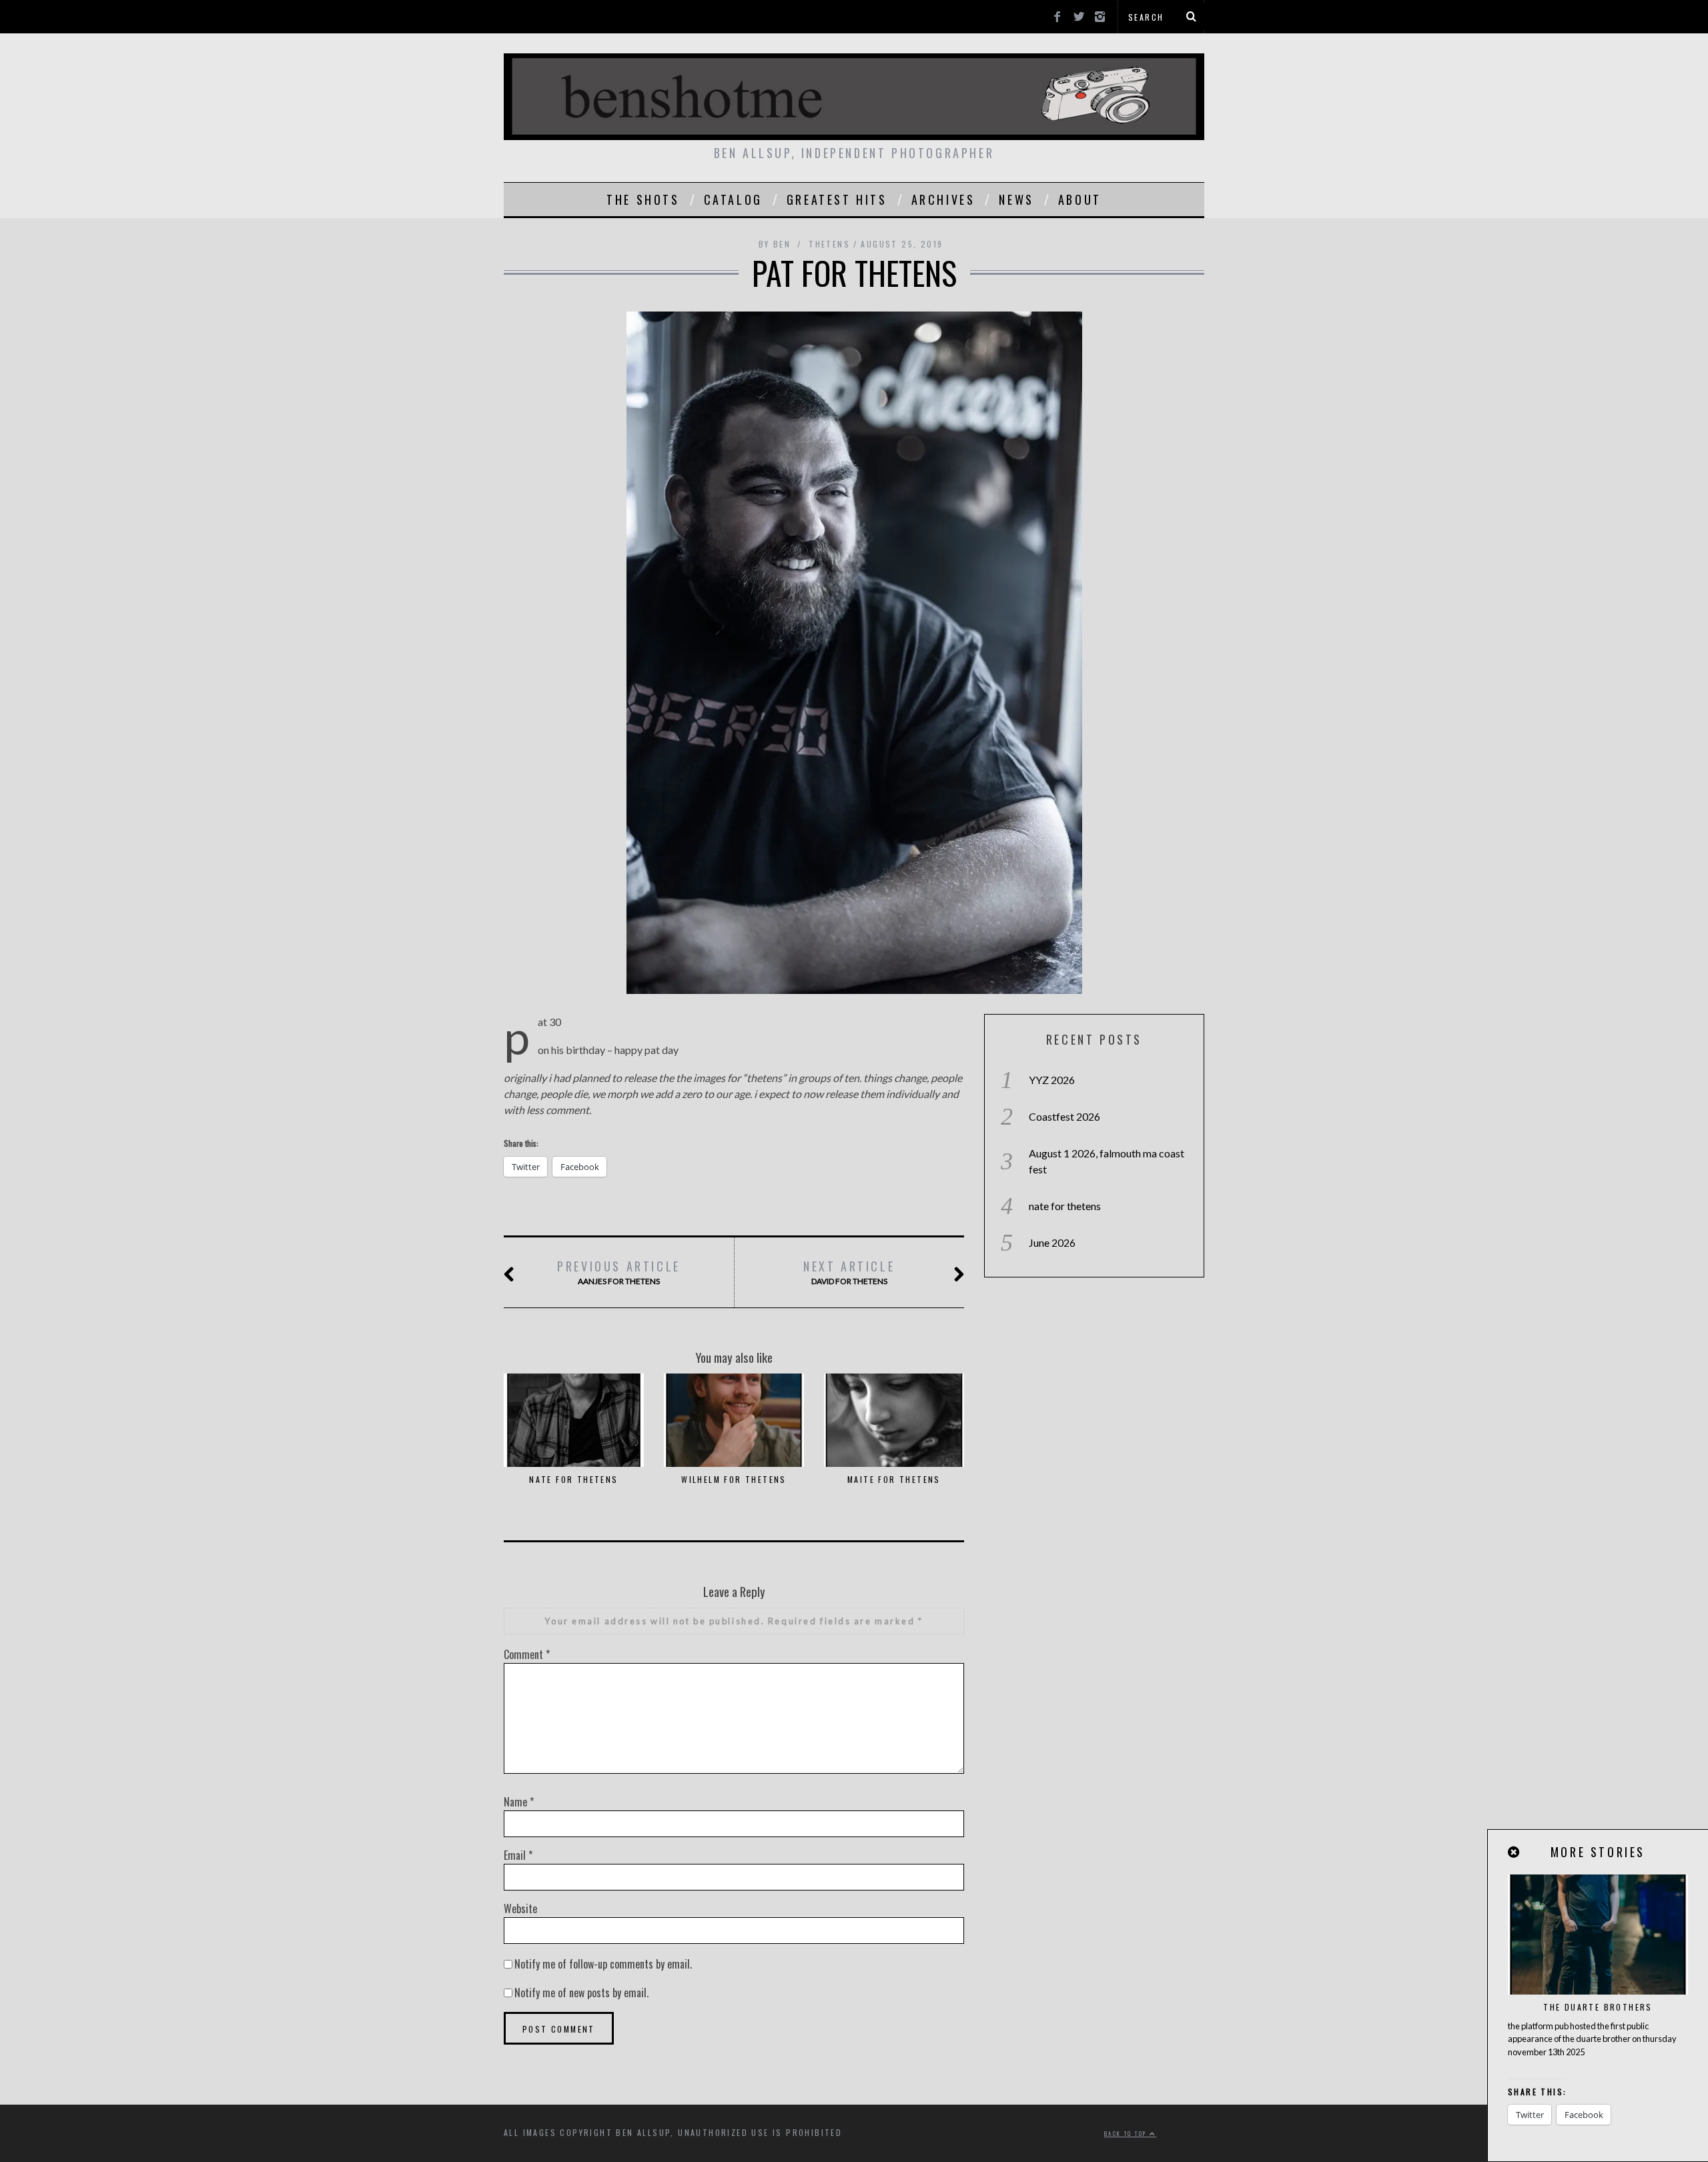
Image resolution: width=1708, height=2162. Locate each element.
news (1016, 199)
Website (520, 1909)
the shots (643, 199)
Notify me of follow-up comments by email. (603, 1964)
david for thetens (849, 1272)
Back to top (1127, 2133)
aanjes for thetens (619, 1272)
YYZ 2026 (1052, 1080)
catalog (733, 199)
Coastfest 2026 (1064, 1116)
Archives (943, 199)
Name (519, 1802)
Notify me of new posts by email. (581, 1993)
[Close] (1515, 1852)
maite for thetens (894, 1479)
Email (518, 1855)
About (1080, 199)
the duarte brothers (1598, 2007)
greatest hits (837, 199)
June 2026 (1052, 1242)
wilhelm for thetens (734, 1479)
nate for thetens (573, 1479)
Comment (527, 1654)
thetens (829, 244)
